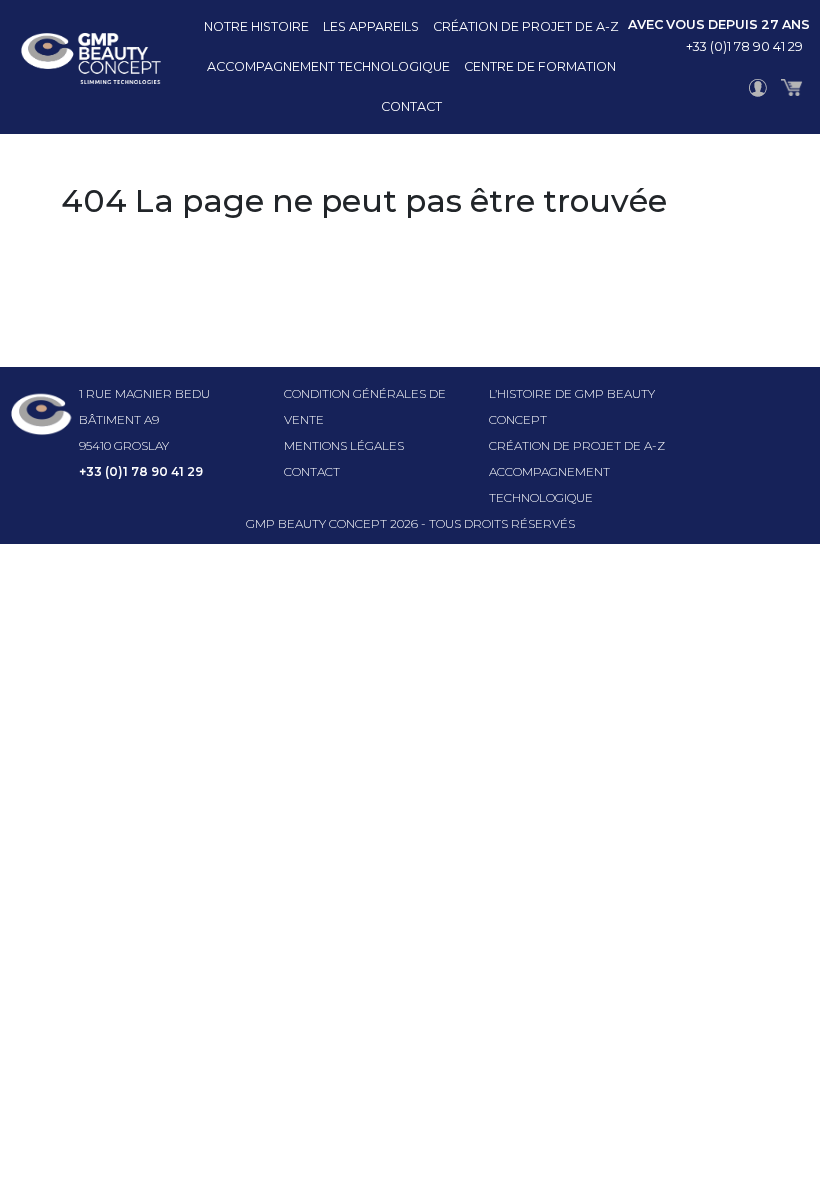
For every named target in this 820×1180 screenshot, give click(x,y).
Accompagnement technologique (328, 66)
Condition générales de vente (365, 406)
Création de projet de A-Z (526, 26)
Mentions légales (344, 445)
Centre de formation (540, 66)
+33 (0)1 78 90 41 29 (744, 46)
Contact (411, 106)
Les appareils (371, 26)
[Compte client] (758, 87)
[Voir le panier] (792, 87)
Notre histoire (256, 26)
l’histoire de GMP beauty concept (572, 406)
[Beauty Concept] (80, 67)
